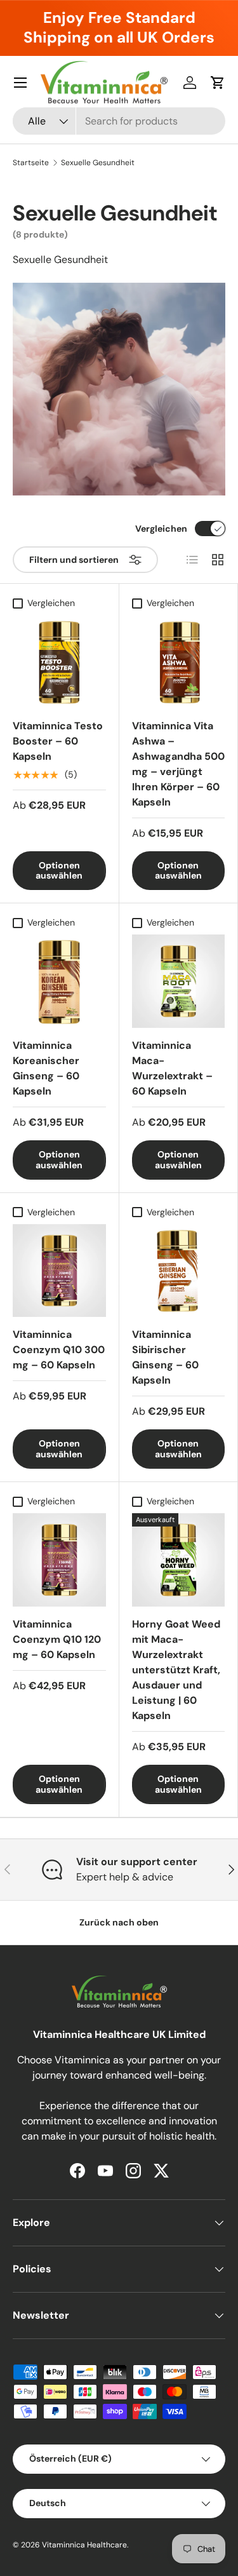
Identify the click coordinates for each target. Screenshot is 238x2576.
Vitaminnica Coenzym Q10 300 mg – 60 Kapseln (59, 1350)
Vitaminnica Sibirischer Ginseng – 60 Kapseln (165, 1357)
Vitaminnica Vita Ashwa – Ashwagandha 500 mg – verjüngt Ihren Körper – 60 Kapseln (178, 764)
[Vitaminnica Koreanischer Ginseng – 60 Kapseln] (59, 981)
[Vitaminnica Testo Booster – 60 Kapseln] (59, 662)
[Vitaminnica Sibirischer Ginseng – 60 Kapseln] (179, 1271)
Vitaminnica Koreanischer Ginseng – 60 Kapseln (46, 1068)
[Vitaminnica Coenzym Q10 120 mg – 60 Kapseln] (59, 1560)
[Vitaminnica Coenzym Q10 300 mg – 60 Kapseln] (59, 1271)
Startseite (31, 163)
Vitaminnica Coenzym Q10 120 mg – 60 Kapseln (57, 1639)
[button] (218, 83)
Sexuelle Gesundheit (98, 163)
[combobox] (119, 121)
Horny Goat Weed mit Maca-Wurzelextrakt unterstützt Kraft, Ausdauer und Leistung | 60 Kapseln (176, 1670)
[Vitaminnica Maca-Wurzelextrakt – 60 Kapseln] (179, 981)
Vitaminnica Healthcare (84, 2545)
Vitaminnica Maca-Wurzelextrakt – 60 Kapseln (172, 1068)
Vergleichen (161, 529)
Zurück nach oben (119, 1922)
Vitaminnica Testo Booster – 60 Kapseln (58, 741)
